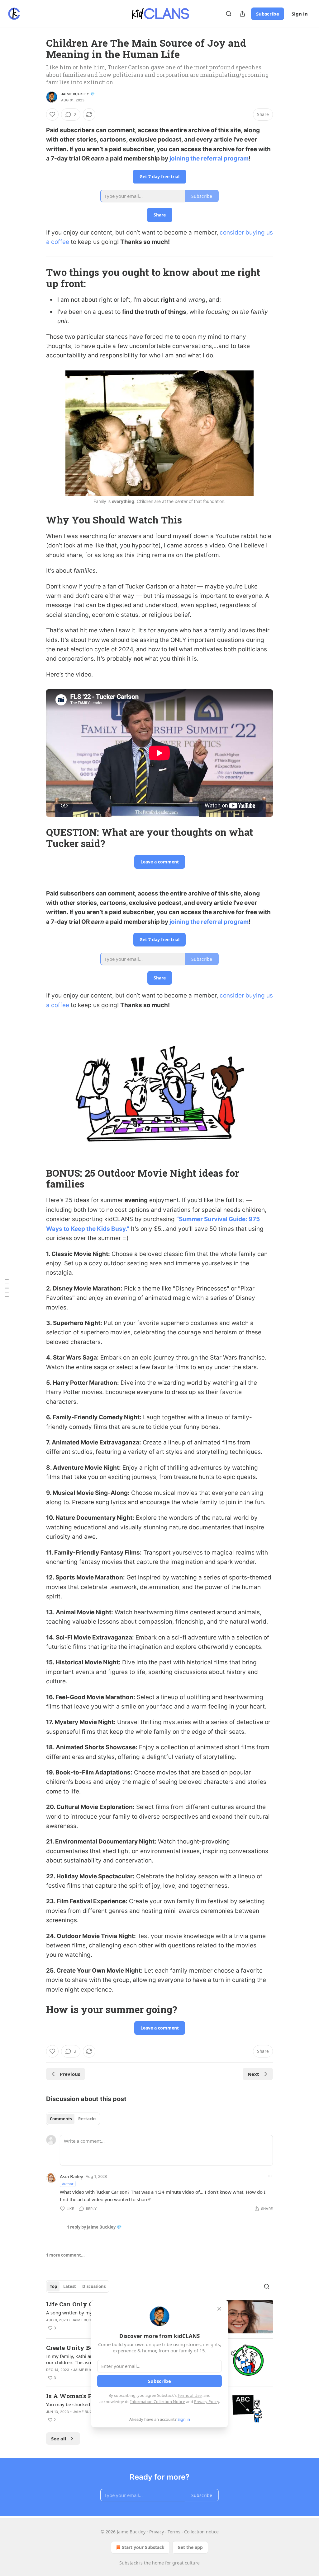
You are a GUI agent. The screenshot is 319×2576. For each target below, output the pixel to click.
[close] (219, 2309)
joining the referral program (209, 158)
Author (68, 2184)
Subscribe (268, 14)
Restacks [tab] (87, 2119)
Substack (129, 2563)
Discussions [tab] (94, 2286)
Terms (174, 2532)
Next (253, 2074)
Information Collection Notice (158, 2402)
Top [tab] (53, 2286)
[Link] (37, 278)
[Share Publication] (242, 14)
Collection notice (201, 2532)
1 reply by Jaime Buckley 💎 (94, 2227)
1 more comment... (65, 2255)
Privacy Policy (207, 2402)
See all (59, 2439)
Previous (70, 2074)
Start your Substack (143, 2547)
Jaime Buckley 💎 (78, 94)
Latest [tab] (70, 2286)
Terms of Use (190, 2395)
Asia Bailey (71, 2176)
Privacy (157, 2532)
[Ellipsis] (270, 2176)
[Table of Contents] (7, 1288)
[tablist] (73, 2119)
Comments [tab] (61, 2119)
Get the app (190, 2547)
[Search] (229, 14)
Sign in (300, 14)
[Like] (52, 114)
